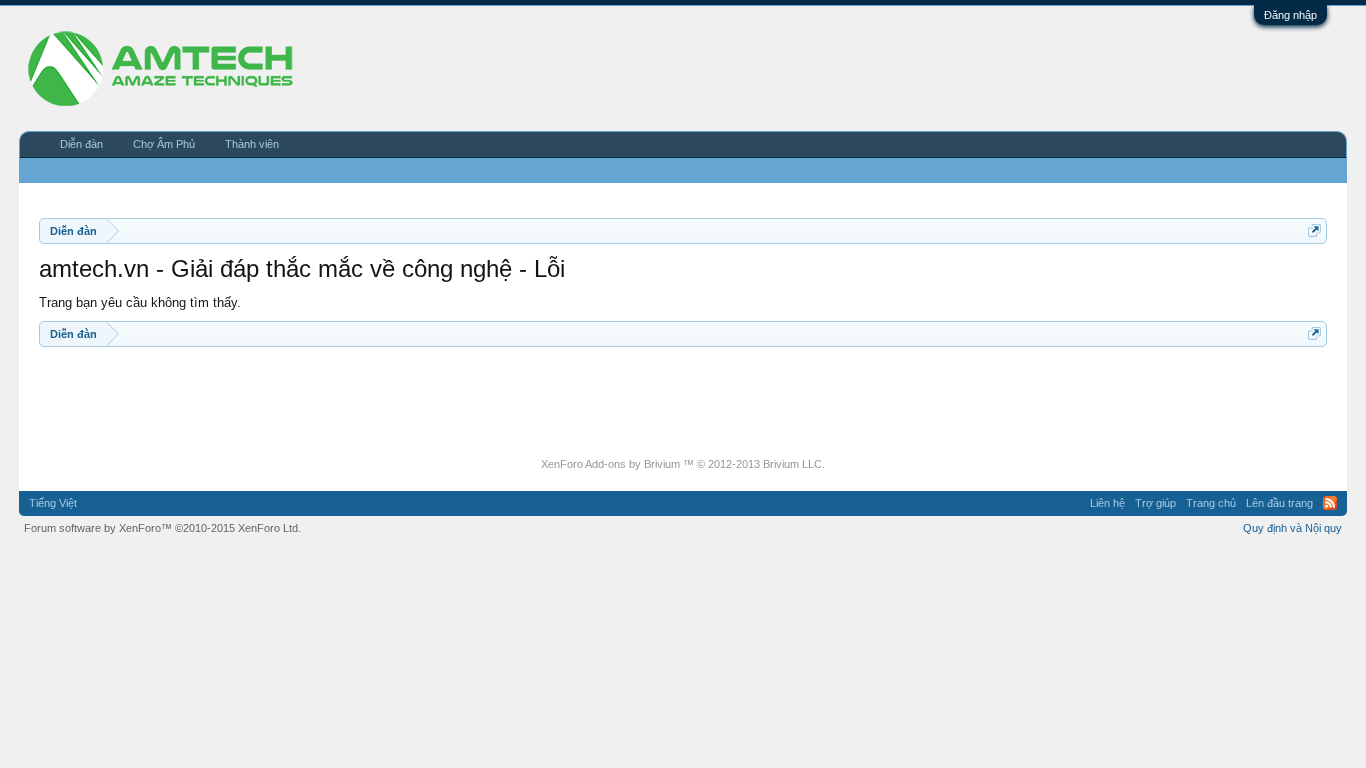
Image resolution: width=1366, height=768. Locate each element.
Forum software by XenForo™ (162, 528)
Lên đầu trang (1279, 503)
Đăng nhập (1290, 15)
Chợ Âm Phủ (164, 144)
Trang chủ (1211, 503)
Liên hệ (1107, 503)
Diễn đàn (81, 144)
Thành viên (252, 144)
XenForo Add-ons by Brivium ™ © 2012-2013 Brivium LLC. (683, 464)
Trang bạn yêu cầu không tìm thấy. (140, 302)
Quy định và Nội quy (1292, 528)
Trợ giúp (1155, 503)
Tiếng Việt (53, 503)
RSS (1330, 503)
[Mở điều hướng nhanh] (1314, 230)
